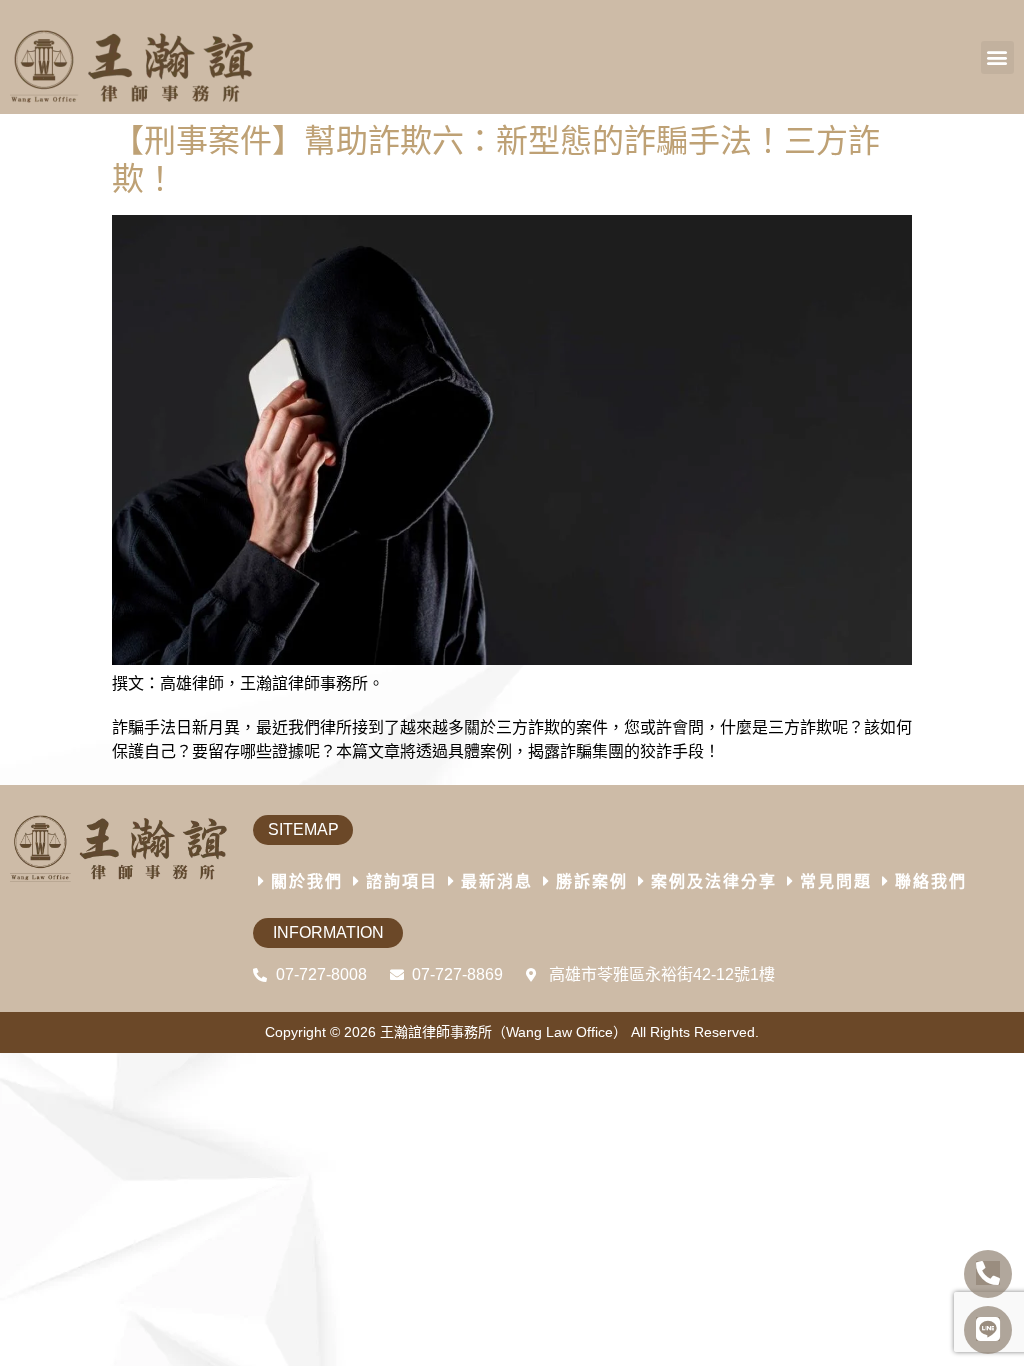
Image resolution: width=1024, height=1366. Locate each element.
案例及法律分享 (714, 881)
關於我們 (307, 881)
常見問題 (836, 881)
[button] (997, 57)
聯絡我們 (931, 881)
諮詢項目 (402, 881)
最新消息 (497, 881)
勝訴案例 (592, 881)
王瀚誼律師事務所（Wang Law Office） (503, 1032)
